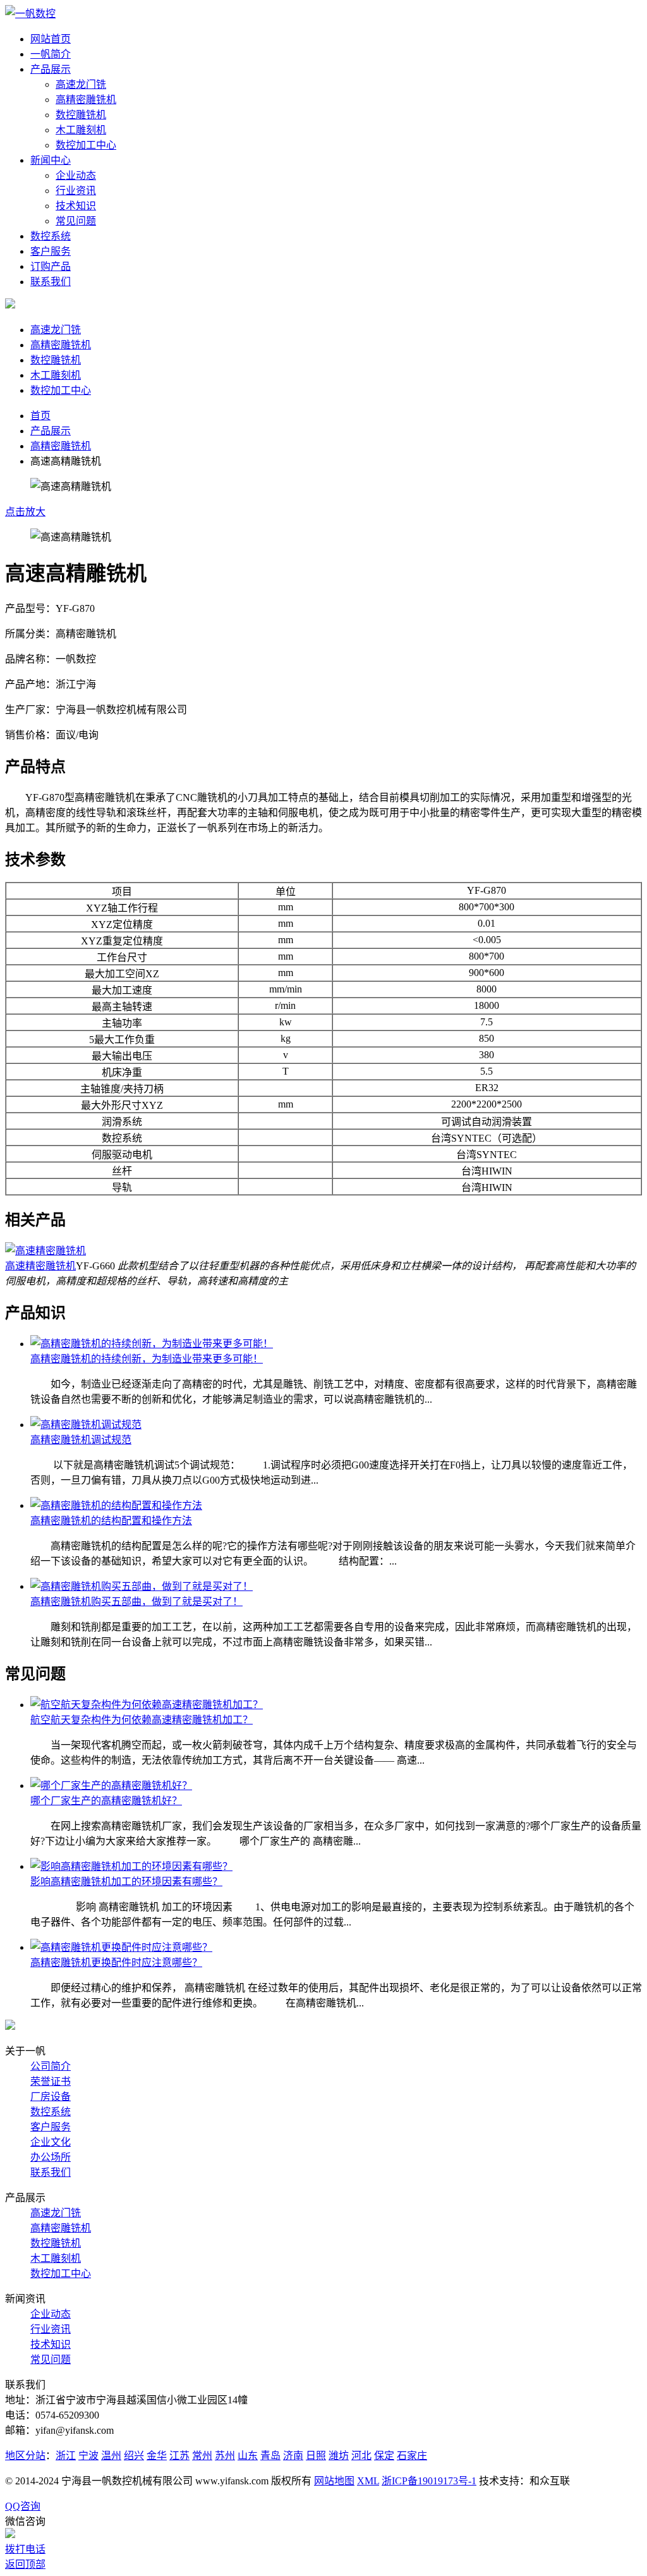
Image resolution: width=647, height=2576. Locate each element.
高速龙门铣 (81, 84)
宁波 (88, 2456)
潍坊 (339, 2456)
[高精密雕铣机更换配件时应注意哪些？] (121, 1947)
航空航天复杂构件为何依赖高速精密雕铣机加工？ (142, 1720)
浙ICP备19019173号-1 (429, 2481)
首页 (40, 416)
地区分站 (25, 2456)
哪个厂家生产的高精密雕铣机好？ (106, 1801)
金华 (157, 2456)
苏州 (225, 2456)
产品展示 (51, 69)
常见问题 (76, 221)
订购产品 (51, 266)
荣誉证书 (51, 2081)
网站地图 (334, 2481)
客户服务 (51, 251)
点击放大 (25, 512)
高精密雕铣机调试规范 (81, 1440)
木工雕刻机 (81, 130)
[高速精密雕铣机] (45, 1251)
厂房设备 (51, 2097)
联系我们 (51, 282)
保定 (384, 2456)
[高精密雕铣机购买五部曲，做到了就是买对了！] (142, 1586)
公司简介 (51, 2066)
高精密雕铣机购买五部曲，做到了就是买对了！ (136, 1602)
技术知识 (76, 206)
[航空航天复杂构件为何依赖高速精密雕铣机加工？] (147, 1705)
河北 (361, 2456)
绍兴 (134, 2456)
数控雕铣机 (81, 115)
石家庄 (412, 2456)
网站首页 (51, 39)
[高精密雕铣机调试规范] (86, 1425)
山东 (248, 2456)
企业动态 (76, 175)
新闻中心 (51, 160)
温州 (111, 2456)
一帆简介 (51, 54)
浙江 (66, 2456)
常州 (202, 2456)
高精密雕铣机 (86, 100)
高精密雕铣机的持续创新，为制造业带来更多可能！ (147, 1359)
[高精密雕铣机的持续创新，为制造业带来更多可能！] (152, 1344)
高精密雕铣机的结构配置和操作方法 (111, 1521)
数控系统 (51, 236)
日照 (316, 2456)
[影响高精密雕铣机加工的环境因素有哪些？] (131, 1866)
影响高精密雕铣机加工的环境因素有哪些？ (126, 1882)
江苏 (179, 2456)
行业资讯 (76, 191)
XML (368, 2481)
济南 (293, 2456)
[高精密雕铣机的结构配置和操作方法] (116, 1505)
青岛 (270, 2456)
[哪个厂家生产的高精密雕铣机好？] (111, 1785)
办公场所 (51, 2157)
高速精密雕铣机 (40, 1266)
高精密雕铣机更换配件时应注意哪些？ (116, 1963)
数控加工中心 (86, 145)
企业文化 (51, 2142)
